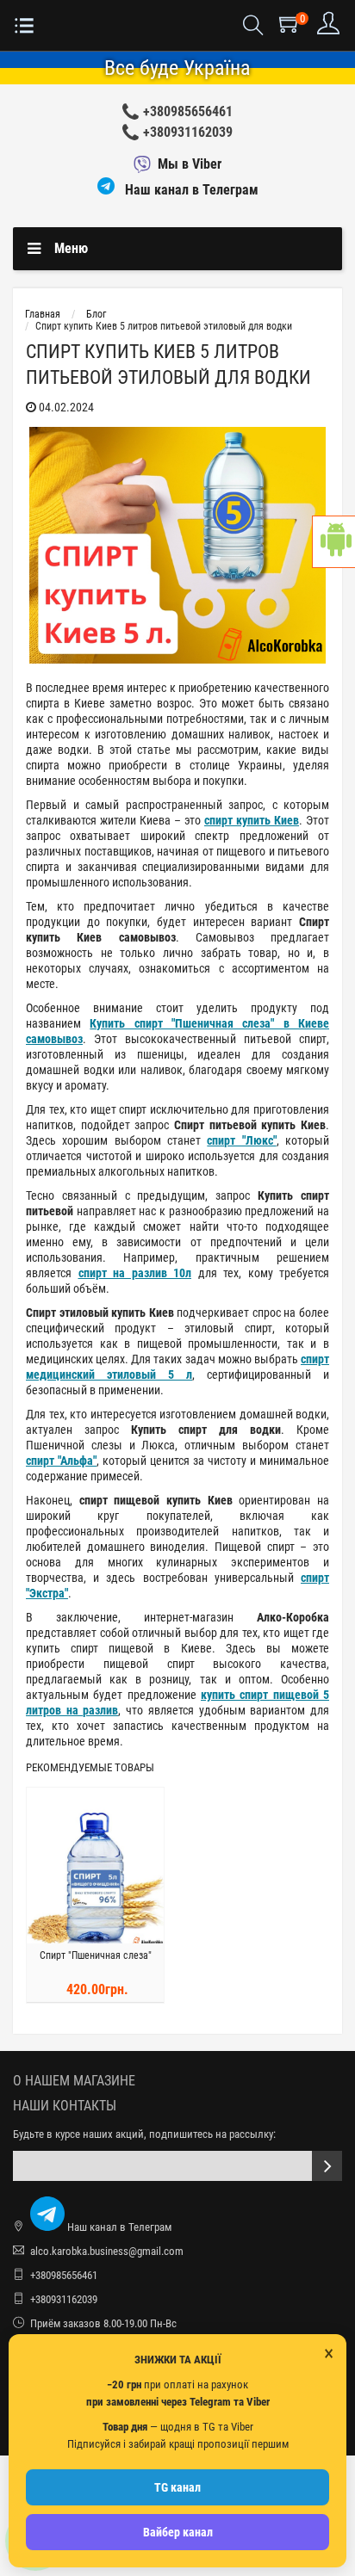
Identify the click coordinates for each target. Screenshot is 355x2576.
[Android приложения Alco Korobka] (333, 542)
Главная (43, 314)
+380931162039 (188, 132)
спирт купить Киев (252, 820)
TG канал (177, 2487)
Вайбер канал (178, 2532)
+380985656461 (188, 111)
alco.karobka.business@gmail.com (107, 2251)
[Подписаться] (327, 2166)
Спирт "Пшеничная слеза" (96, 1955)
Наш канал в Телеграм (190, 190)
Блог (96, 314)
